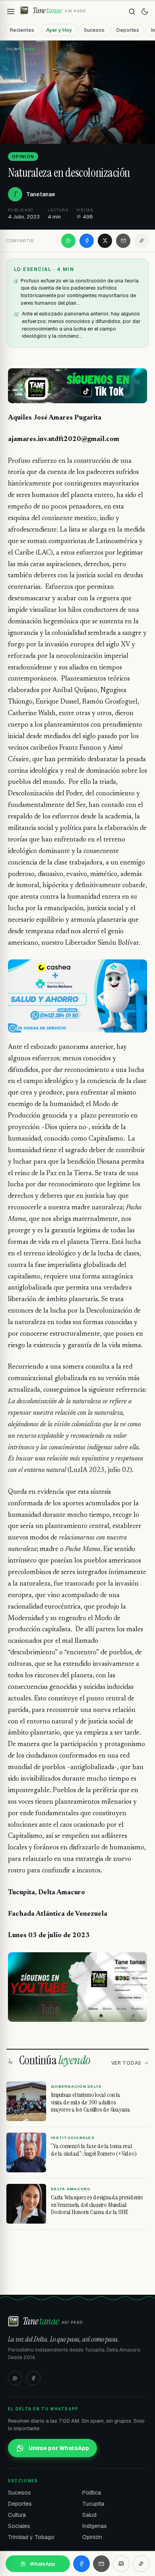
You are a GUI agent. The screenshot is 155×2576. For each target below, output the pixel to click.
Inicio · (13, 49)
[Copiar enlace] (141, 241)
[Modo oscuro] (145, 12)
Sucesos (94, 30)
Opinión (92, 2537)
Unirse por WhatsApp (59, 2448)
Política (92, 2493)
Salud (89, 2515)
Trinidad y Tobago (31, 2537)
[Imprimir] (121, 2564)
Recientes (22, 30)
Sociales (19, 2526)
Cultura (17, 2515)
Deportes (128, 30)
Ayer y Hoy (59, 30)
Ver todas (126, 2063)
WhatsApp (43, 2564)
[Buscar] (132, 12)
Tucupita (93, 2504)
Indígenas (95, 2526)
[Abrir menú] (11, 12)
